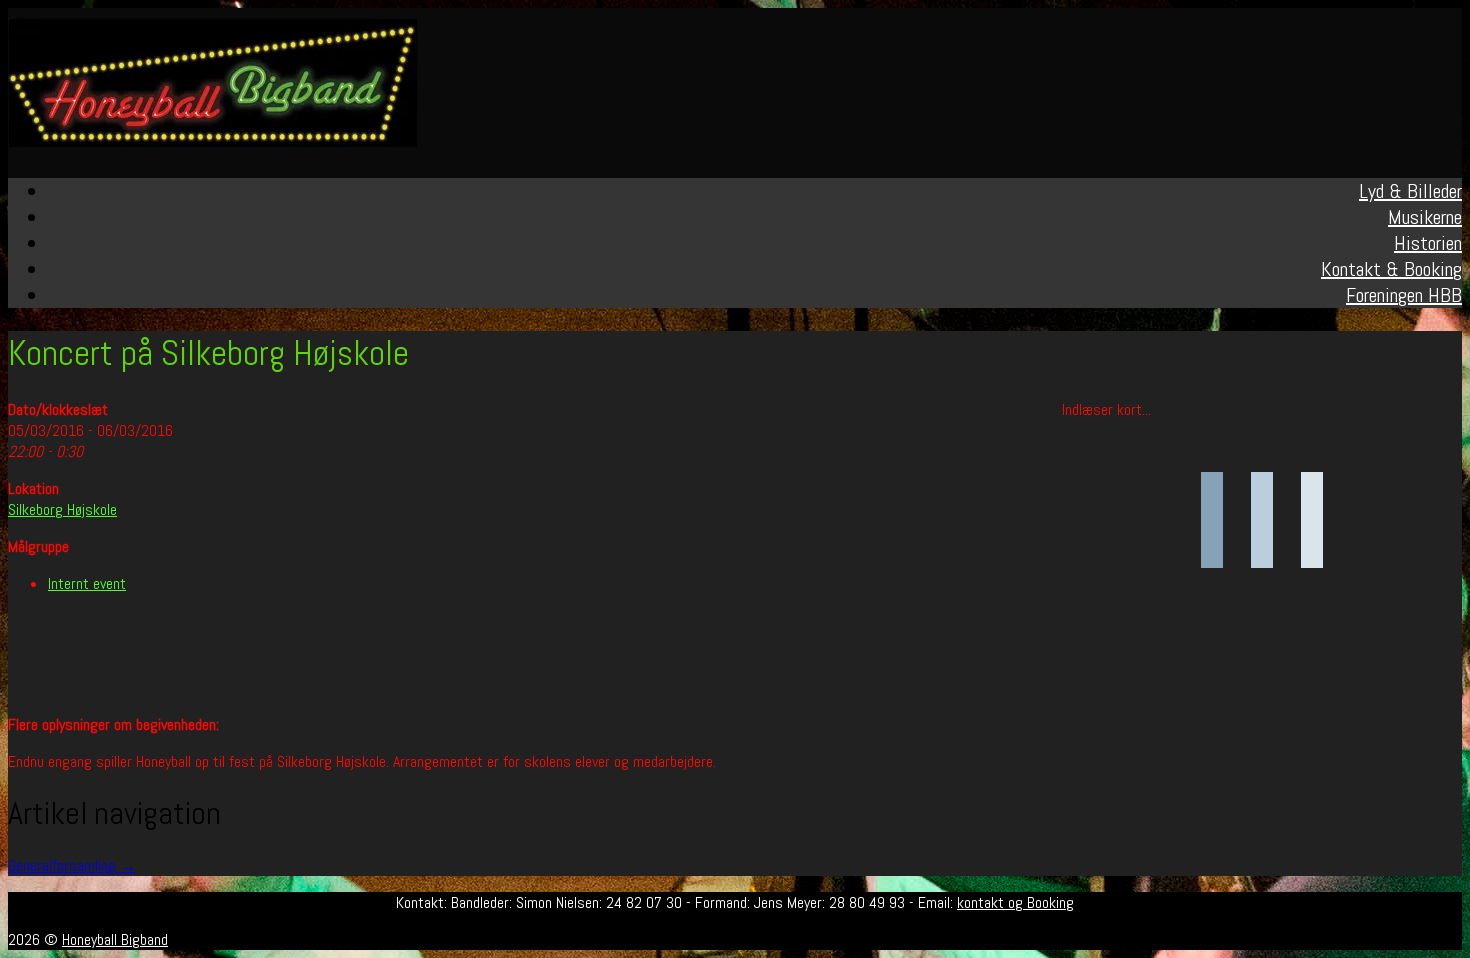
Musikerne (1425, 217)
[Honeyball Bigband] (213, 141)
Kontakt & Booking (1391, 269)
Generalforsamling (72, 865)
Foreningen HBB (1404, 295)
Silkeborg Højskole (62, 509)
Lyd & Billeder (1410, 191)
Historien (1428, 243)
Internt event (87, 583)
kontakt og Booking (1015, 902)
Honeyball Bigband (115, 939)
